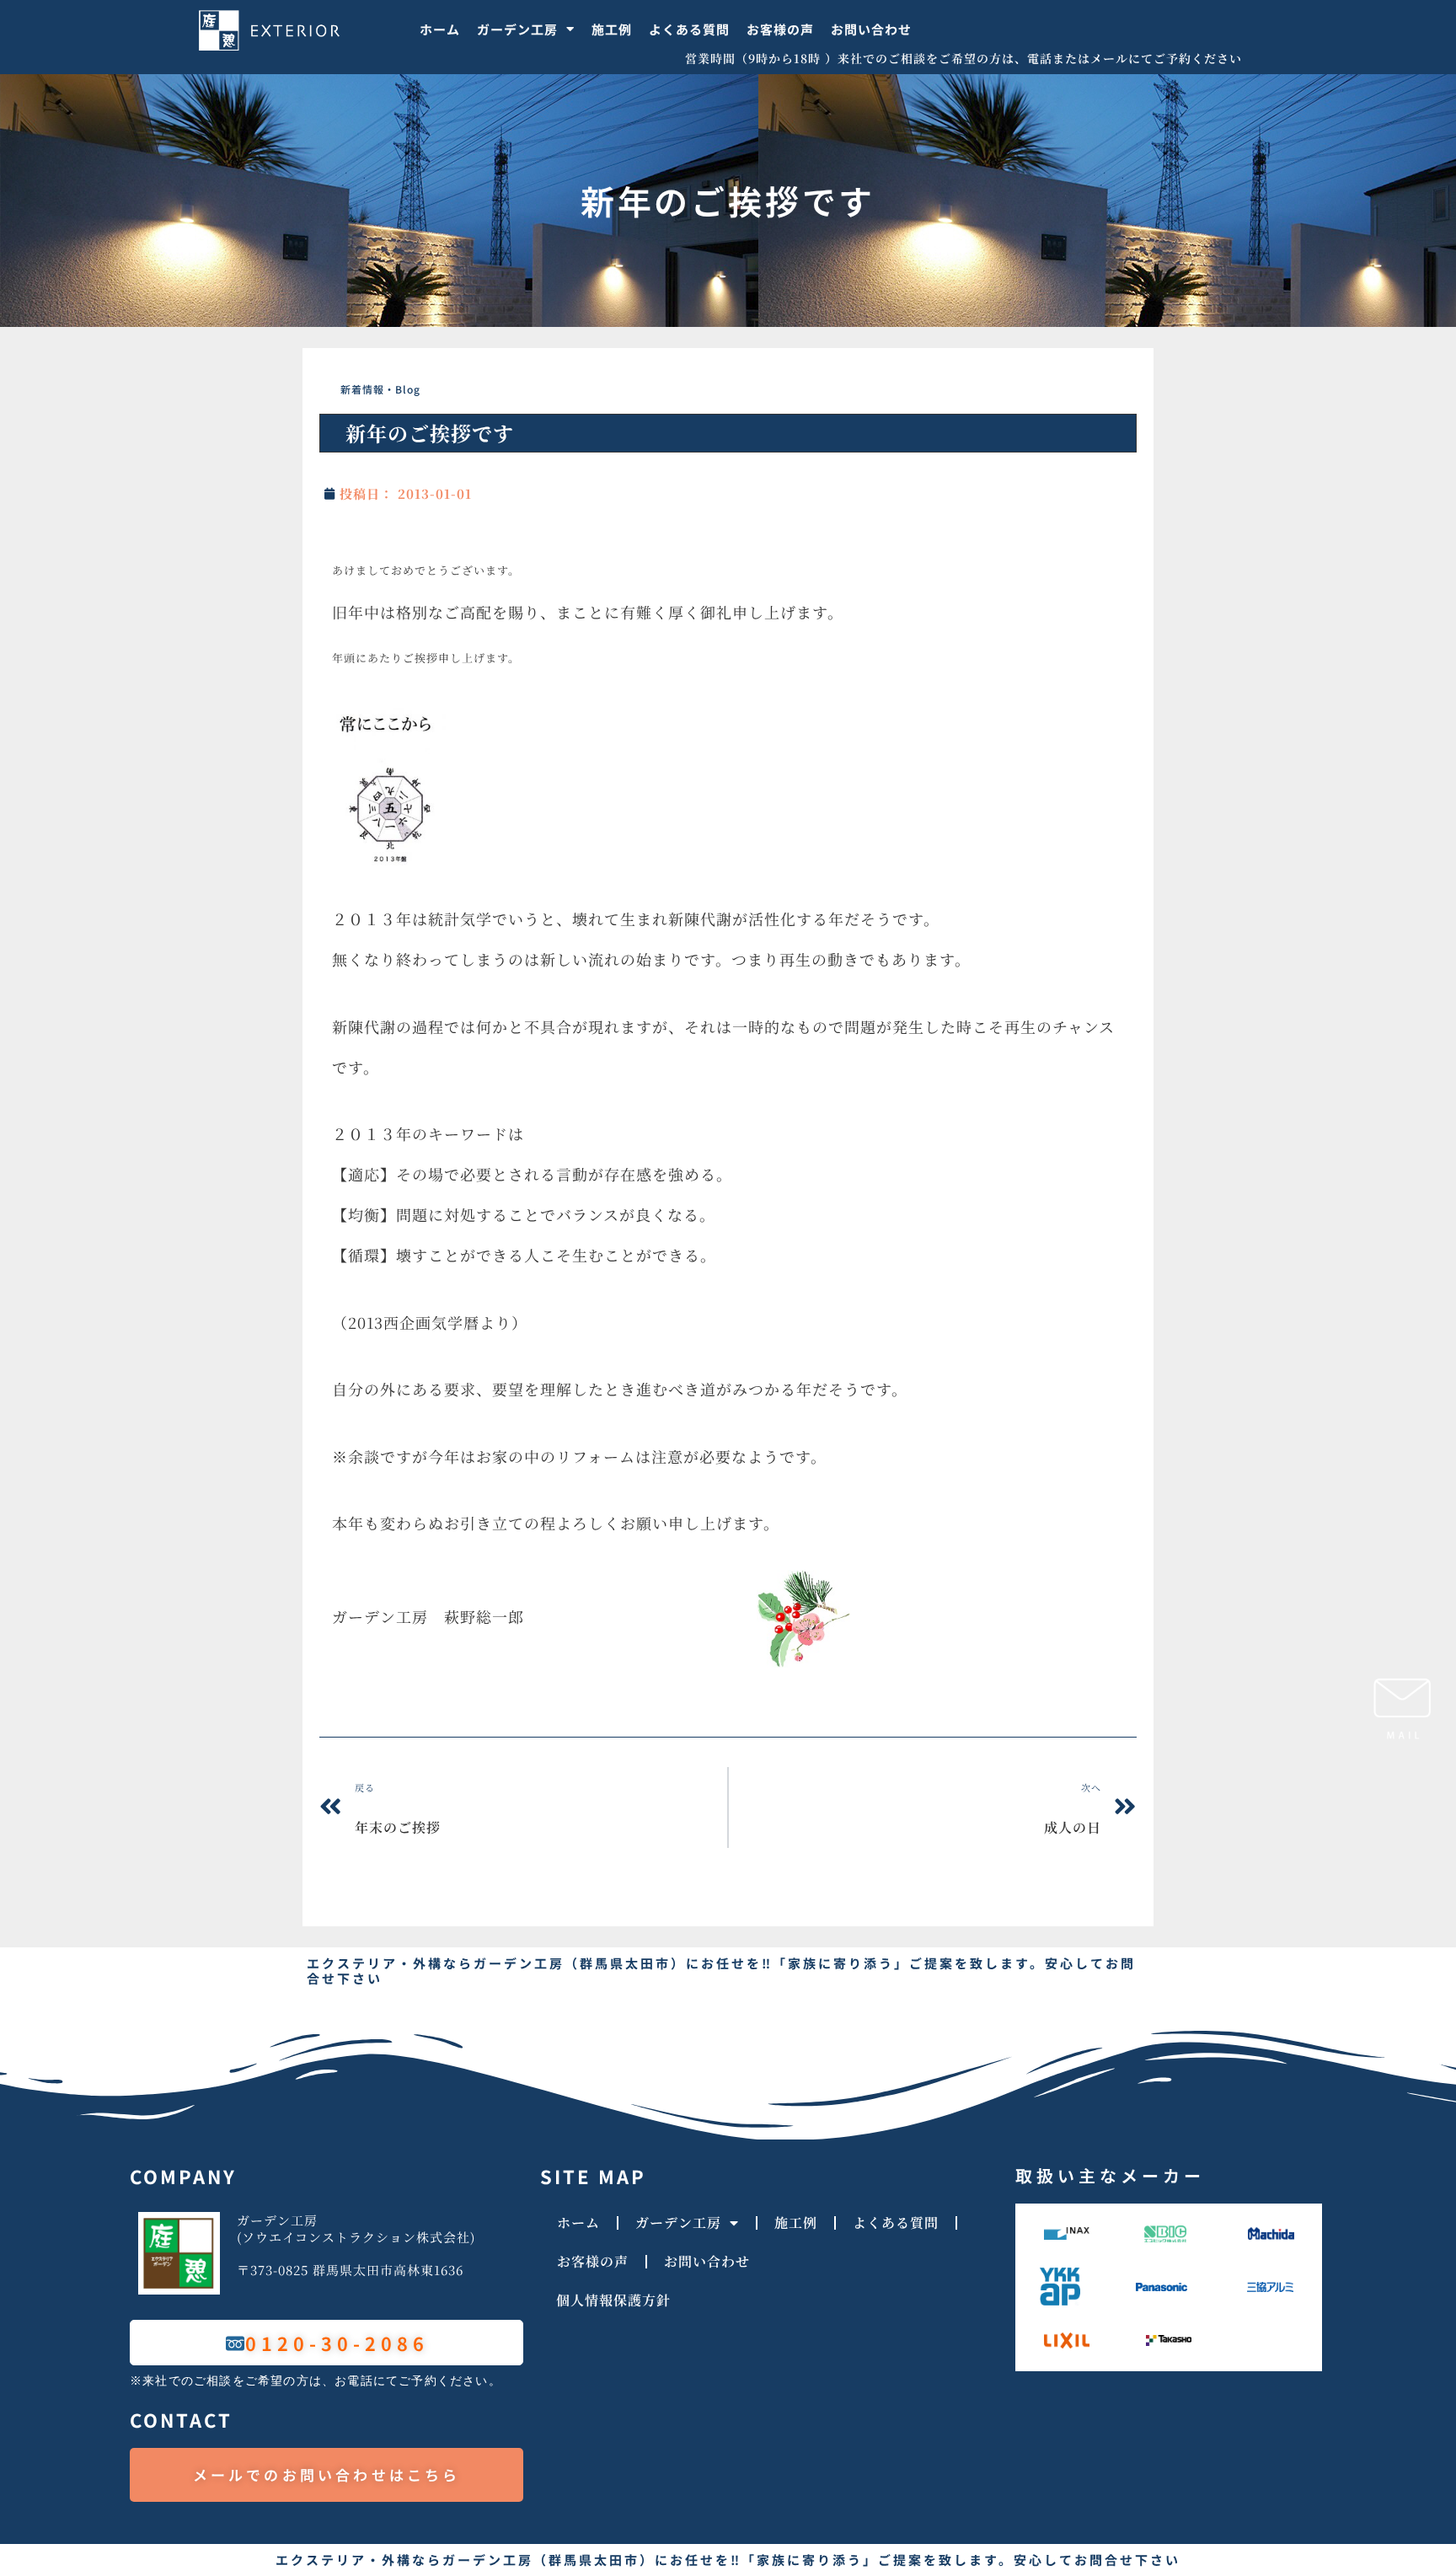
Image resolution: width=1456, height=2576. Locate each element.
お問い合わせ (871, 29)
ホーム (440, 29)
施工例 (612, 29)
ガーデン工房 (517, 29)
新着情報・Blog (380, 389)
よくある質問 (689, 29)
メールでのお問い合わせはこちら (327, 2474)
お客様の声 (780, 29)
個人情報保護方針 (613, 2300)
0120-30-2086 (337, 2343)
